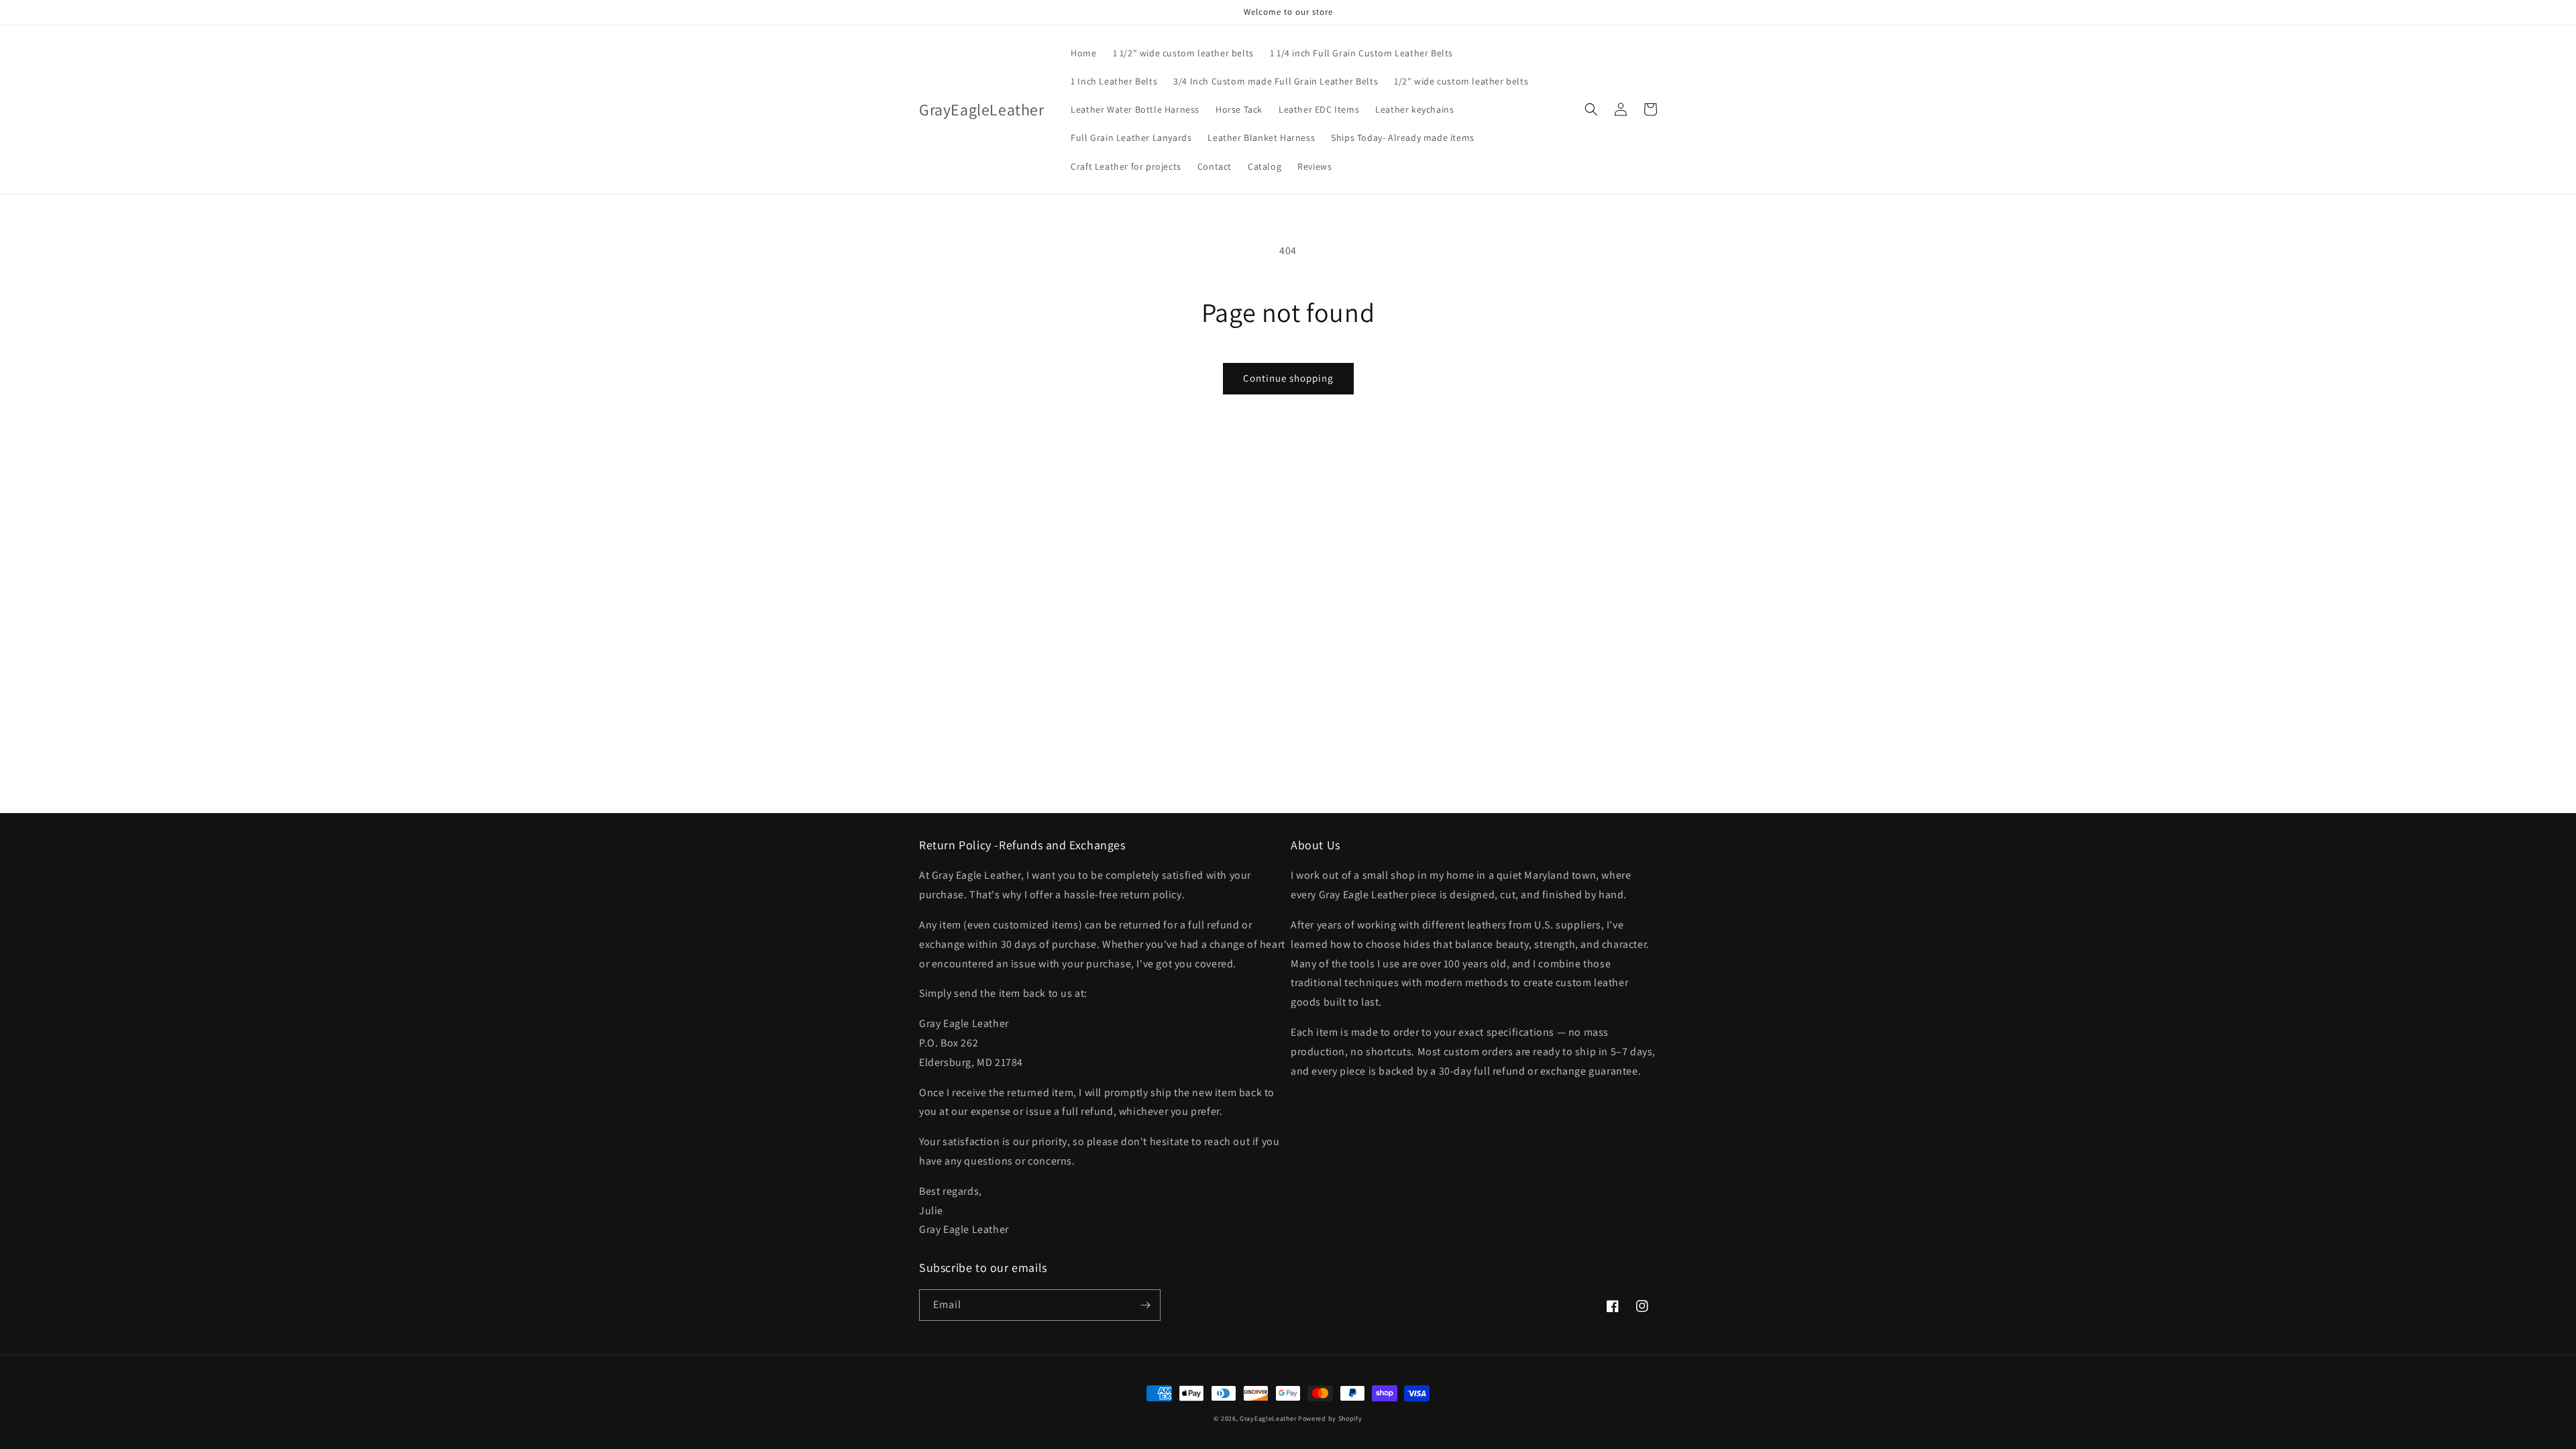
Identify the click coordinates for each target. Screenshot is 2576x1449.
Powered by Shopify (1330, 1418)
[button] (1591, 109)
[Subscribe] (1145, 1305)
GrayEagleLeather (1268, 1418)
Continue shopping (1288, 378)
